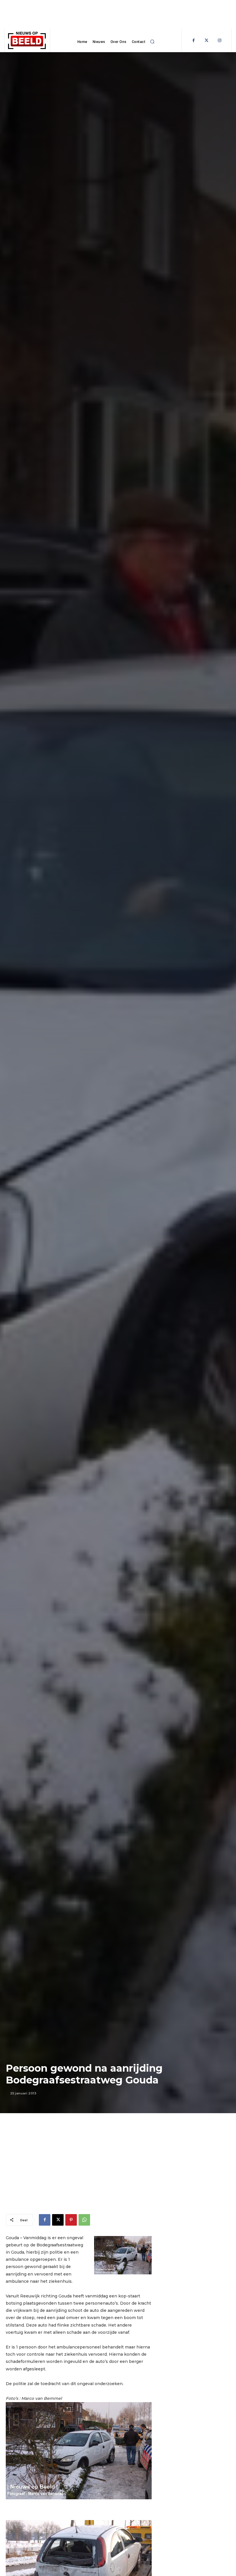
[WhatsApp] (84, 2220)
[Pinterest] (71, 2220)
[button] (152, 42)
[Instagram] (219, 41)
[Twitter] (206, 41)
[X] (58, 2220)
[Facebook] (194, 41)
